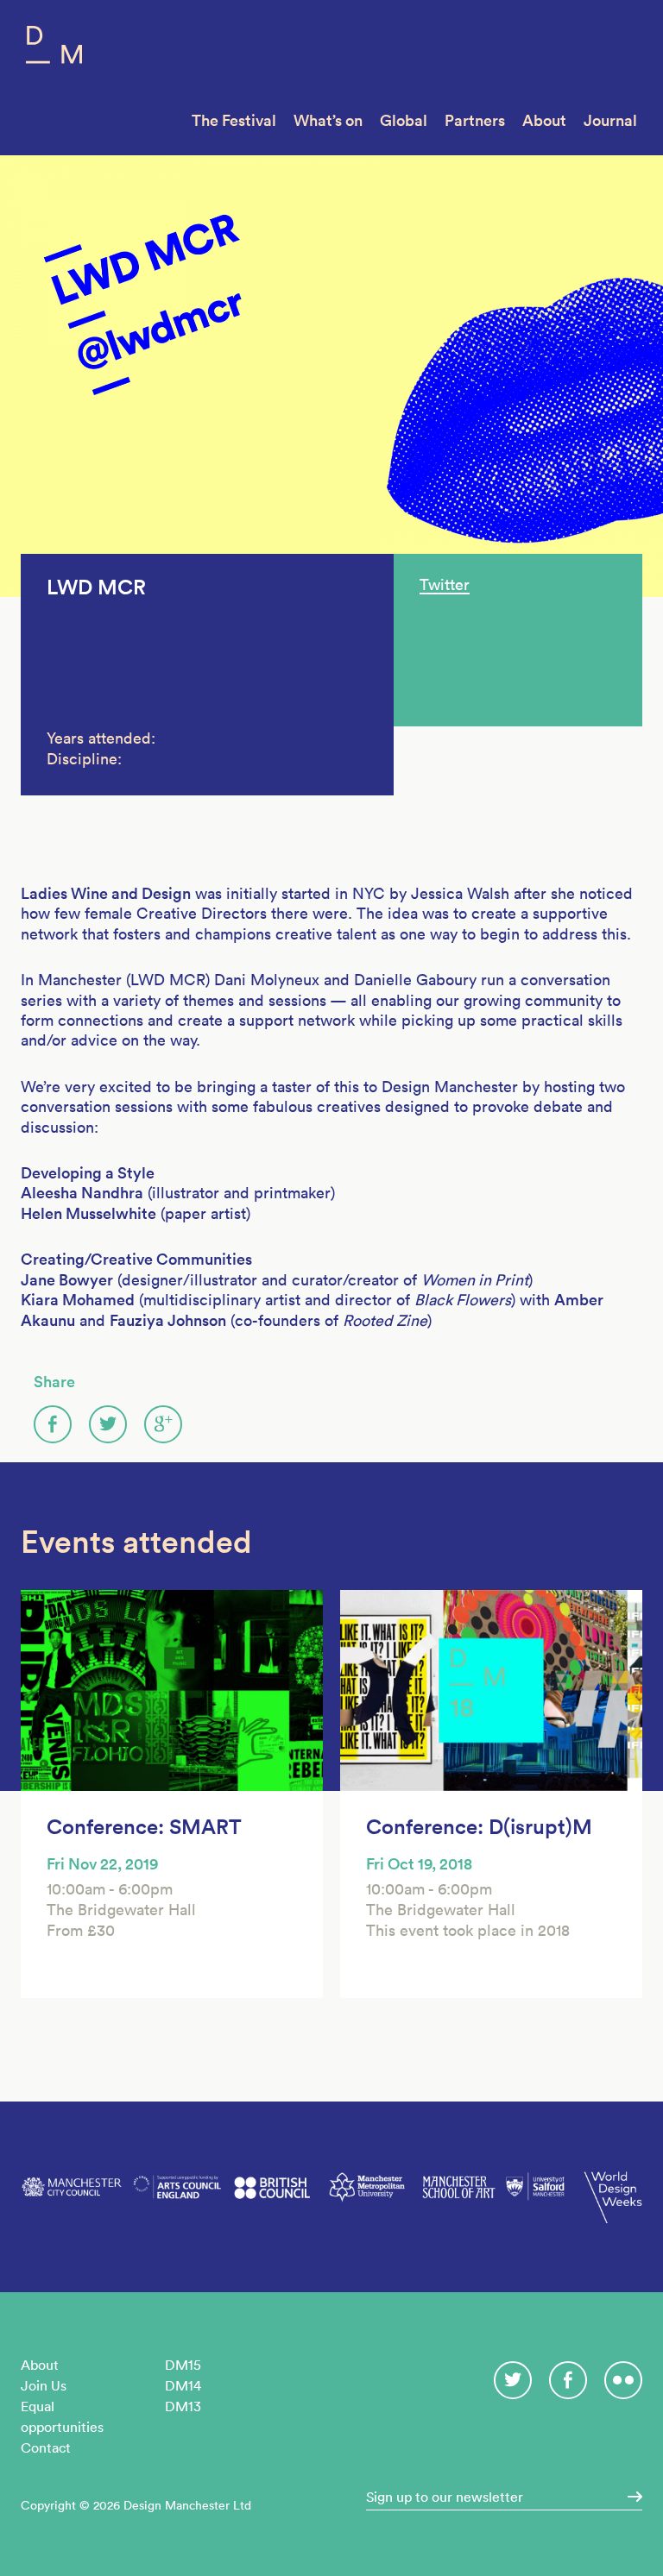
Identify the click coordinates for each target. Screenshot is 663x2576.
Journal (610, 120)
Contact (46, 2447)
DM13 (183, 2406)
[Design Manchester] (54, 49)
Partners (475, 120)
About (544, 120)
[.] (629, 2497)
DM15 (183, 2365)
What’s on (328, 120)
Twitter (445, 584)
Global (404, 120)
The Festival (234, 120)
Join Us (44, 2385)
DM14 (183, 2385)
